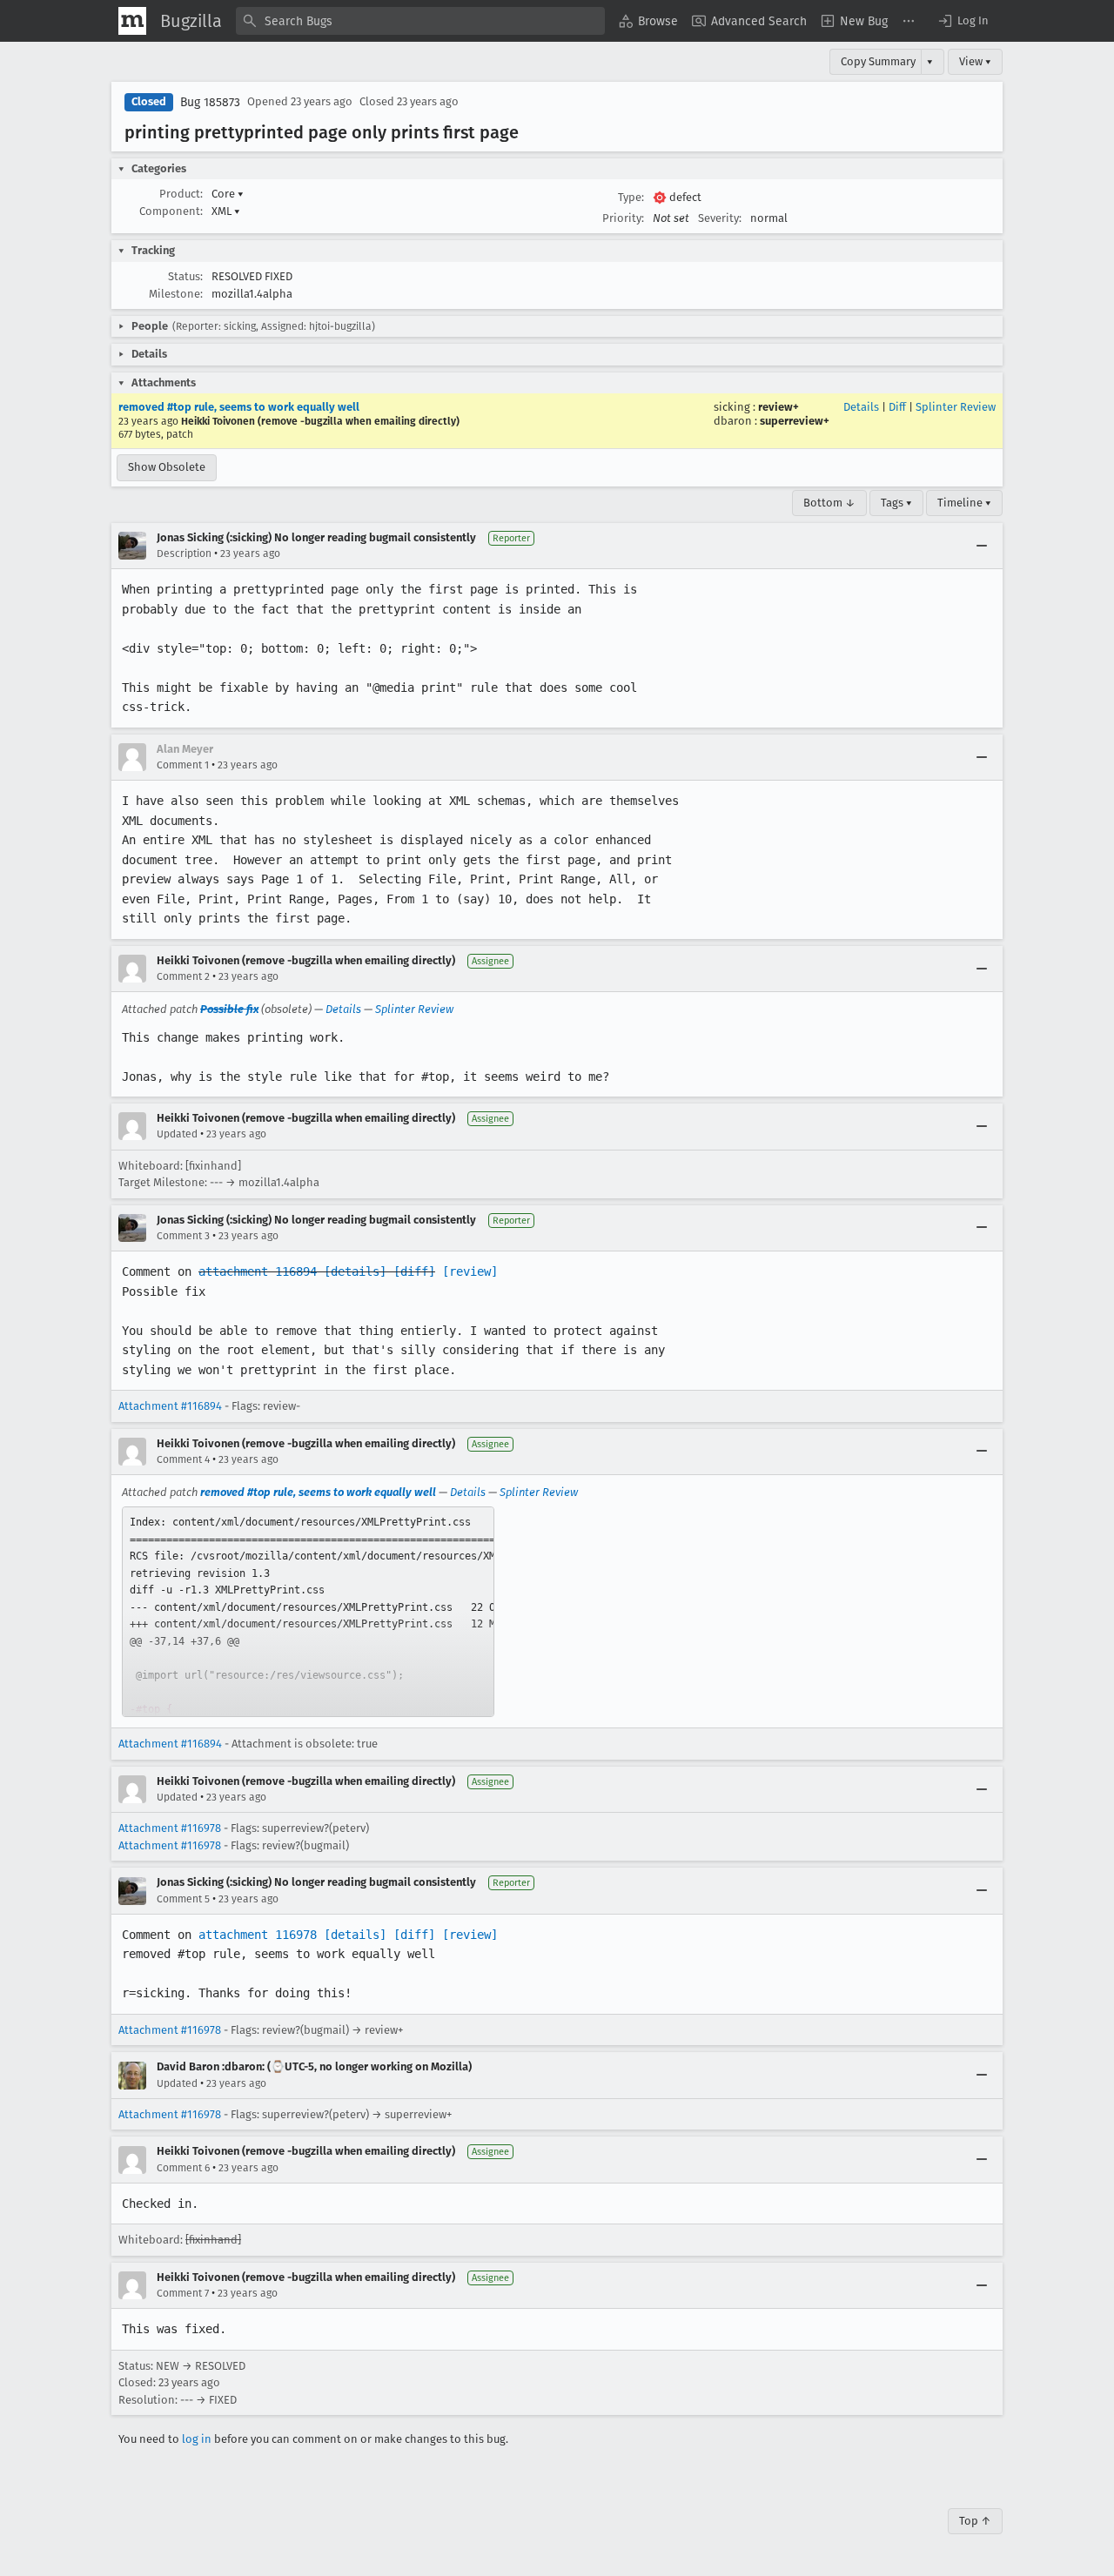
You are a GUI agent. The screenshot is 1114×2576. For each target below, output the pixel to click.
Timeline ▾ (964, 503)
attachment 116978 (258, 1935)
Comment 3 (183, 1236)
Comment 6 (183, 2168)
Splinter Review (956, 407)
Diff (897, 407)
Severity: (720, 218)
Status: (185, 276)
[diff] (414, 1271)
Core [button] (228, 194)
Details (861, 407)
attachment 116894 (258, 1271)
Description (184, 553)
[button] (963, 21)
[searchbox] (420, 21)
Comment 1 (183, 765)
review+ (778, 407)
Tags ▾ (896, 503)
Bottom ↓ (829, 503)
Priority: (623, 218)
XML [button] (226, 211)
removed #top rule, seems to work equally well (239, 407)
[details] (355, 1271)
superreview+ (795, 421)
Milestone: (176, 294)
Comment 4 (183, 1459)
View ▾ (975, 61)
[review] (470, 1271)
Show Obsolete (167, 467)
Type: (631, 197)
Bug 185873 (210, 102)
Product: (181, 194)
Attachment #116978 (170, 1828)
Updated (177, 1134)
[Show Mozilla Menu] (132, 21)
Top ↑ (975, 2521)
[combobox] (420, 21)
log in (197, 2439)
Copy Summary (878, 61)
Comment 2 (183, 976)
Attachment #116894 (170, 1406)
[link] (308, 1612)
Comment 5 (183, 1899)
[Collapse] (982, 546)
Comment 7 (183, 2293)
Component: (171, 211)
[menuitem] (648, 21)
